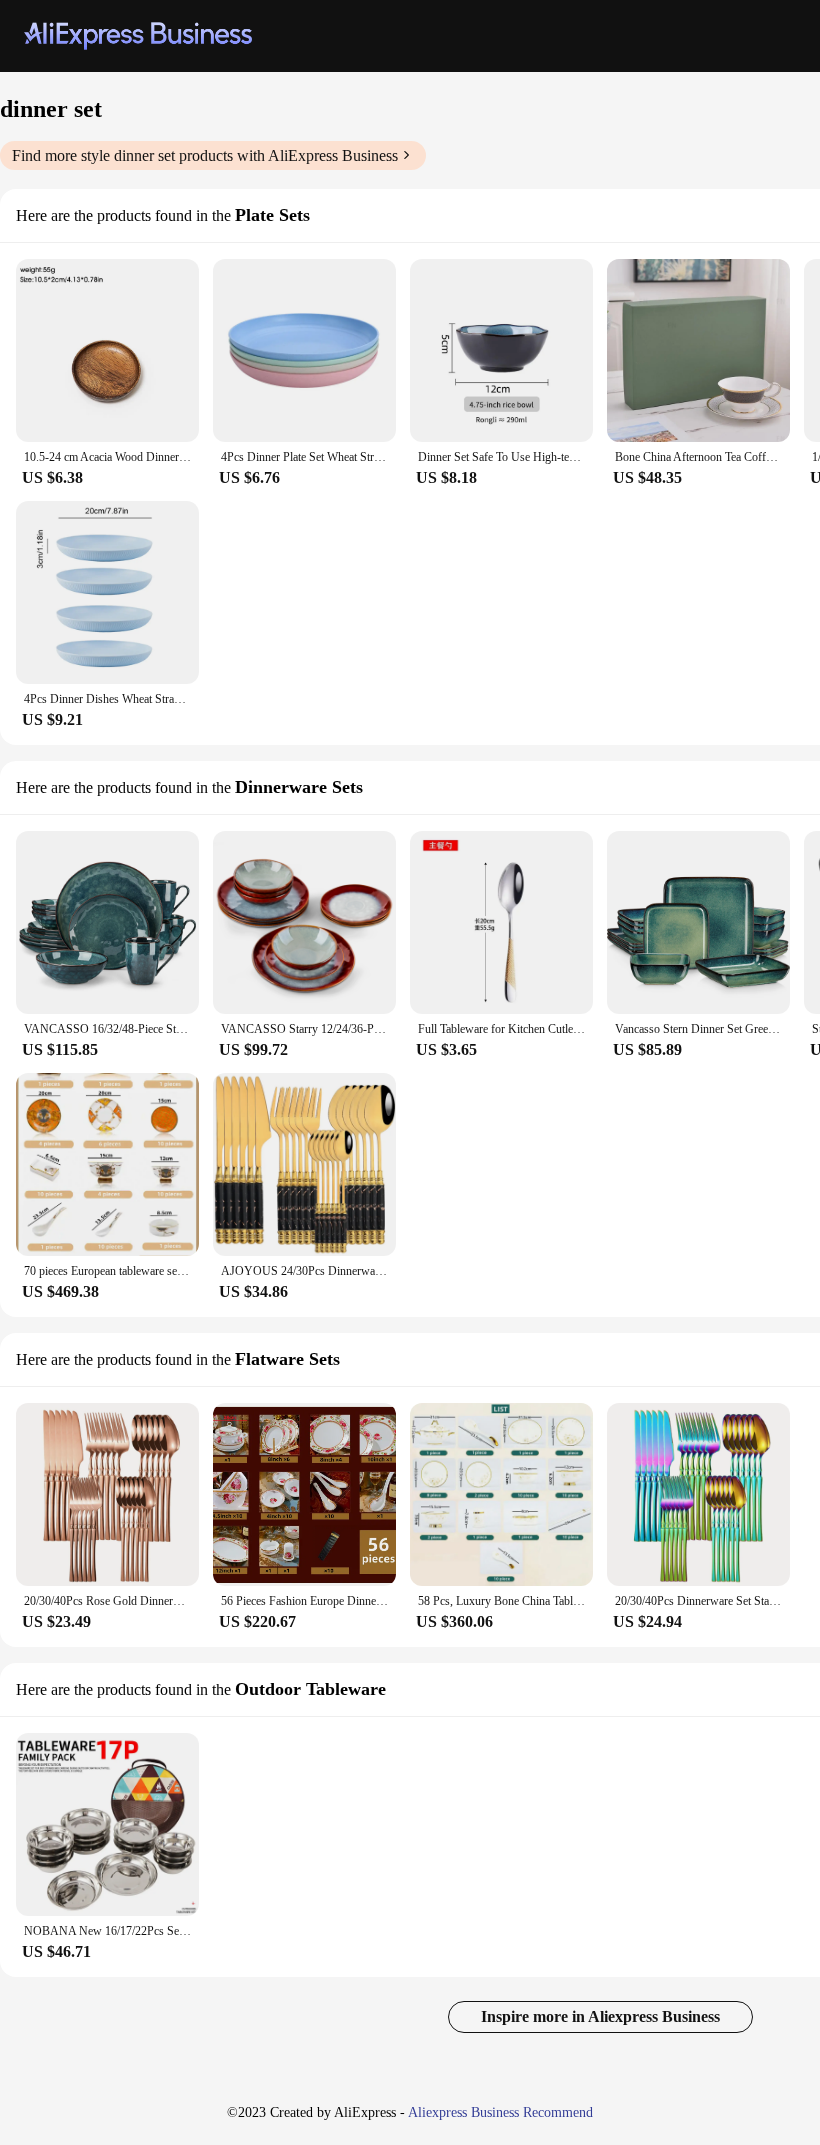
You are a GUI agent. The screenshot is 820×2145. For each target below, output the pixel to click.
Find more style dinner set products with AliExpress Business (205, 155)
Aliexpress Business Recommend (500, 2112)
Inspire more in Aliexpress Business (600, 2016)
